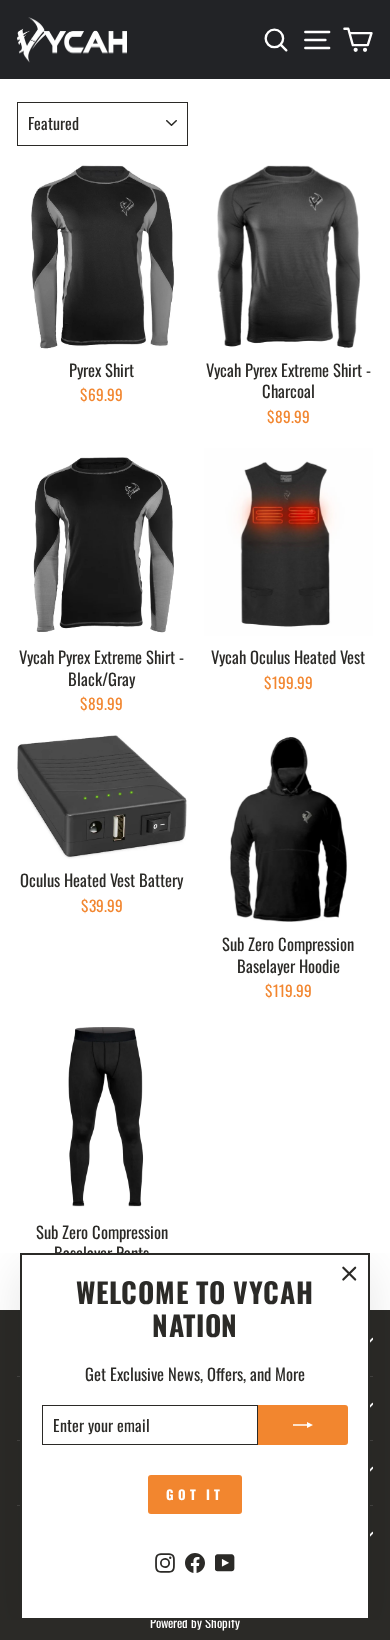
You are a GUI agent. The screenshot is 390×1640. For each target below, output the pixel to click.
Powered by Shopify (195, 1622)
